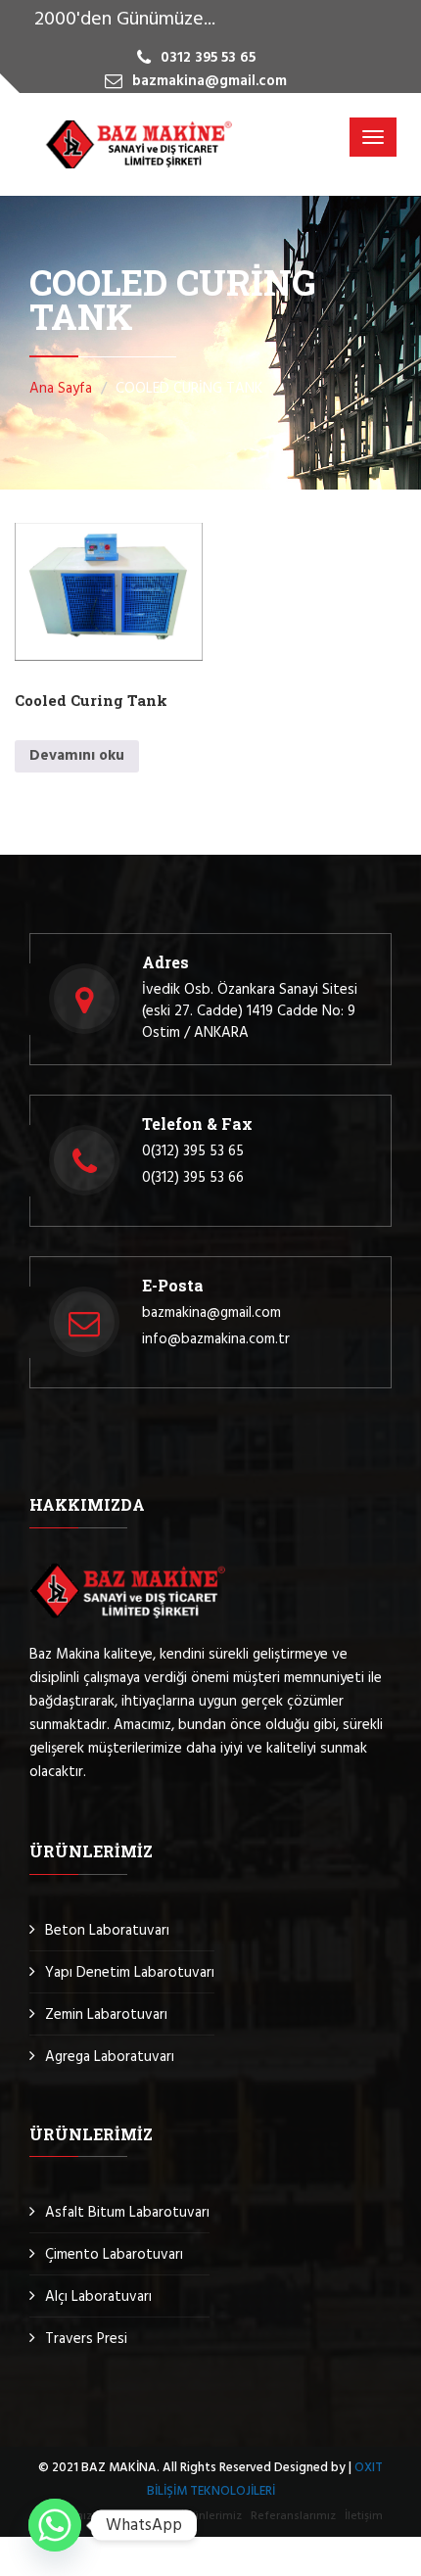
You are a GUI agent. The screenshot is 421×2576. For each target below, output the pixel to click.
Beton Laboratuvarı (107, 1931)
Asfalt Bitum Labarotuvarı (127, 2213)
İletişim (364, 2516)
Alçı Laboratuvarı (98, 2297)
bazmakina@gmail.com (211, 1313)
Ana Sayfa (61, 389)
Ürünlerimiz (211, 2516)
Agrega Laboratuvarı (110, 2057)
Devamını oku (77, 756)
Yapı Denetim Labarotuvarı (130, 1973)
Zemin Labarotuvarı (106, 2015)
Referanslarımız (293, 2516)
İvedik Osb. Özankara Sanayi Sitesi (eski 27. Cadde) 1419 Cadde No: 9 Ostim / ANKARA (250, 1011)
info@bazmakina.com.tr (216, 1339)
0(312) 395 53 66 (193, 1178)
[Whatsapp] (55, 2525)
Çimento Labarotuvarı (114, 2255)
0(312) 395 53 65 (193, 1151)
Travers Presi (86, 2339)
